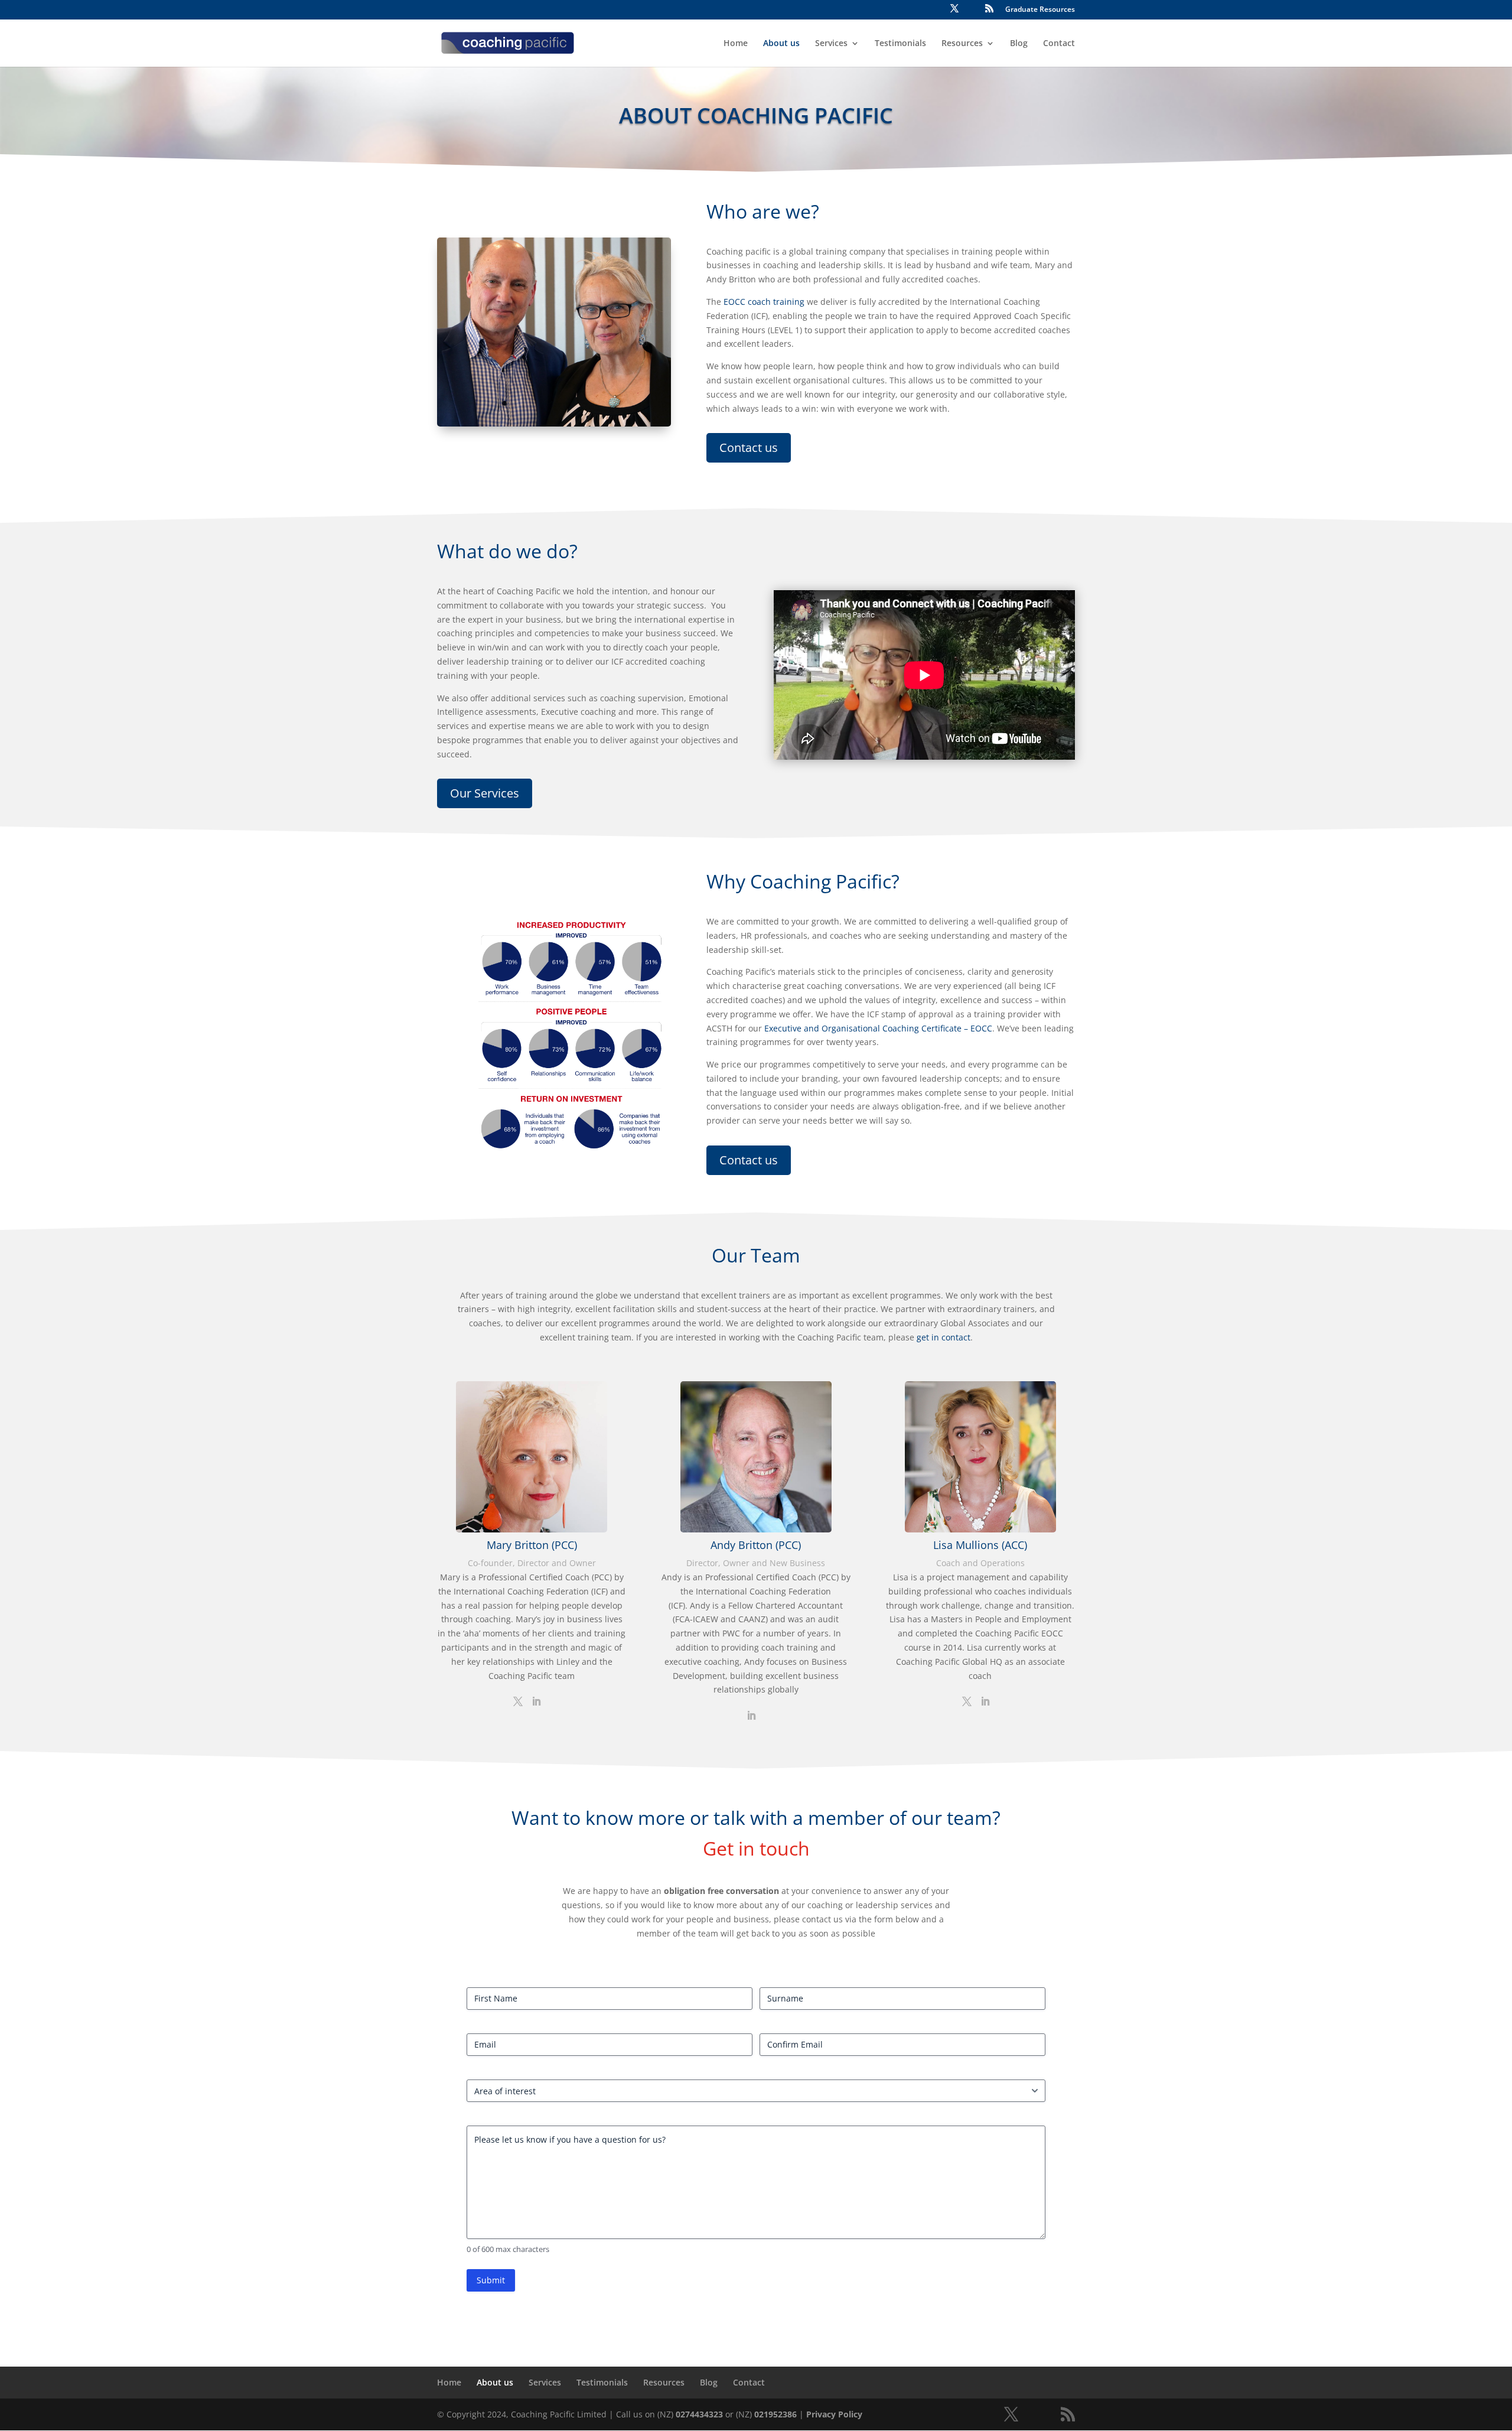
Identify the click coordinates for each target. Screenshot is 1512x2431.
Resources (962, 44)
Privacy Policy (834, 2414)
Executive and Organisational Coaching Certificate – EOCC (878, 1028)
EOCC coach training (764, 302)
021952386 (775, 2414)
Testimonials (900, 44)
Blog (1019, 44)
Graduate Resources (1040, 10)
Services (831, 44)
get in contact (944, 1337)
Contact (1059, 44)
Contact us (749, 448)
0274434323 (699, 2414)
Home (736, 44)
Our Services (485, 793)
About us (781, 44)
